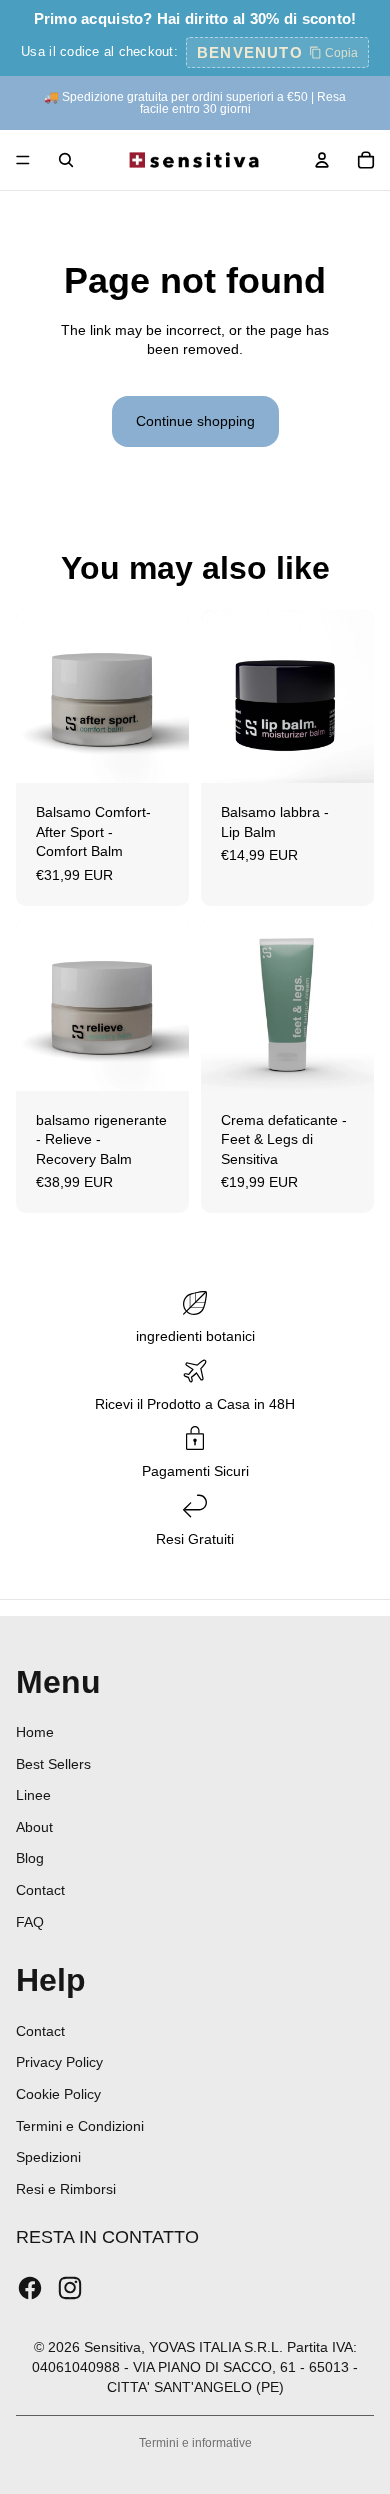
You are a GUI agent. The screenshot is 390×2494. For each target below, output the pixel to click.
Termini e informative (195, 2443)
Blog (30, 1858)
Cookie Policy (58, 2094)
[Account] (322, 160)
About (34, 1827)
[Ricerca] (66, 160)
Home (35, 1732)
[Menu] (23, 160)
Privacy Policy (59, 2062)
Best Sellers (53, 1764)
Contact (40, 1890)
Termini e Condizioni (80, 2126)
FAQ (30, 1922)
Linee (33, 1795)
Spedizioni (48, 2157)
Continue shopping (195, 421)
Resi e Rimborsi (66, 2189)
